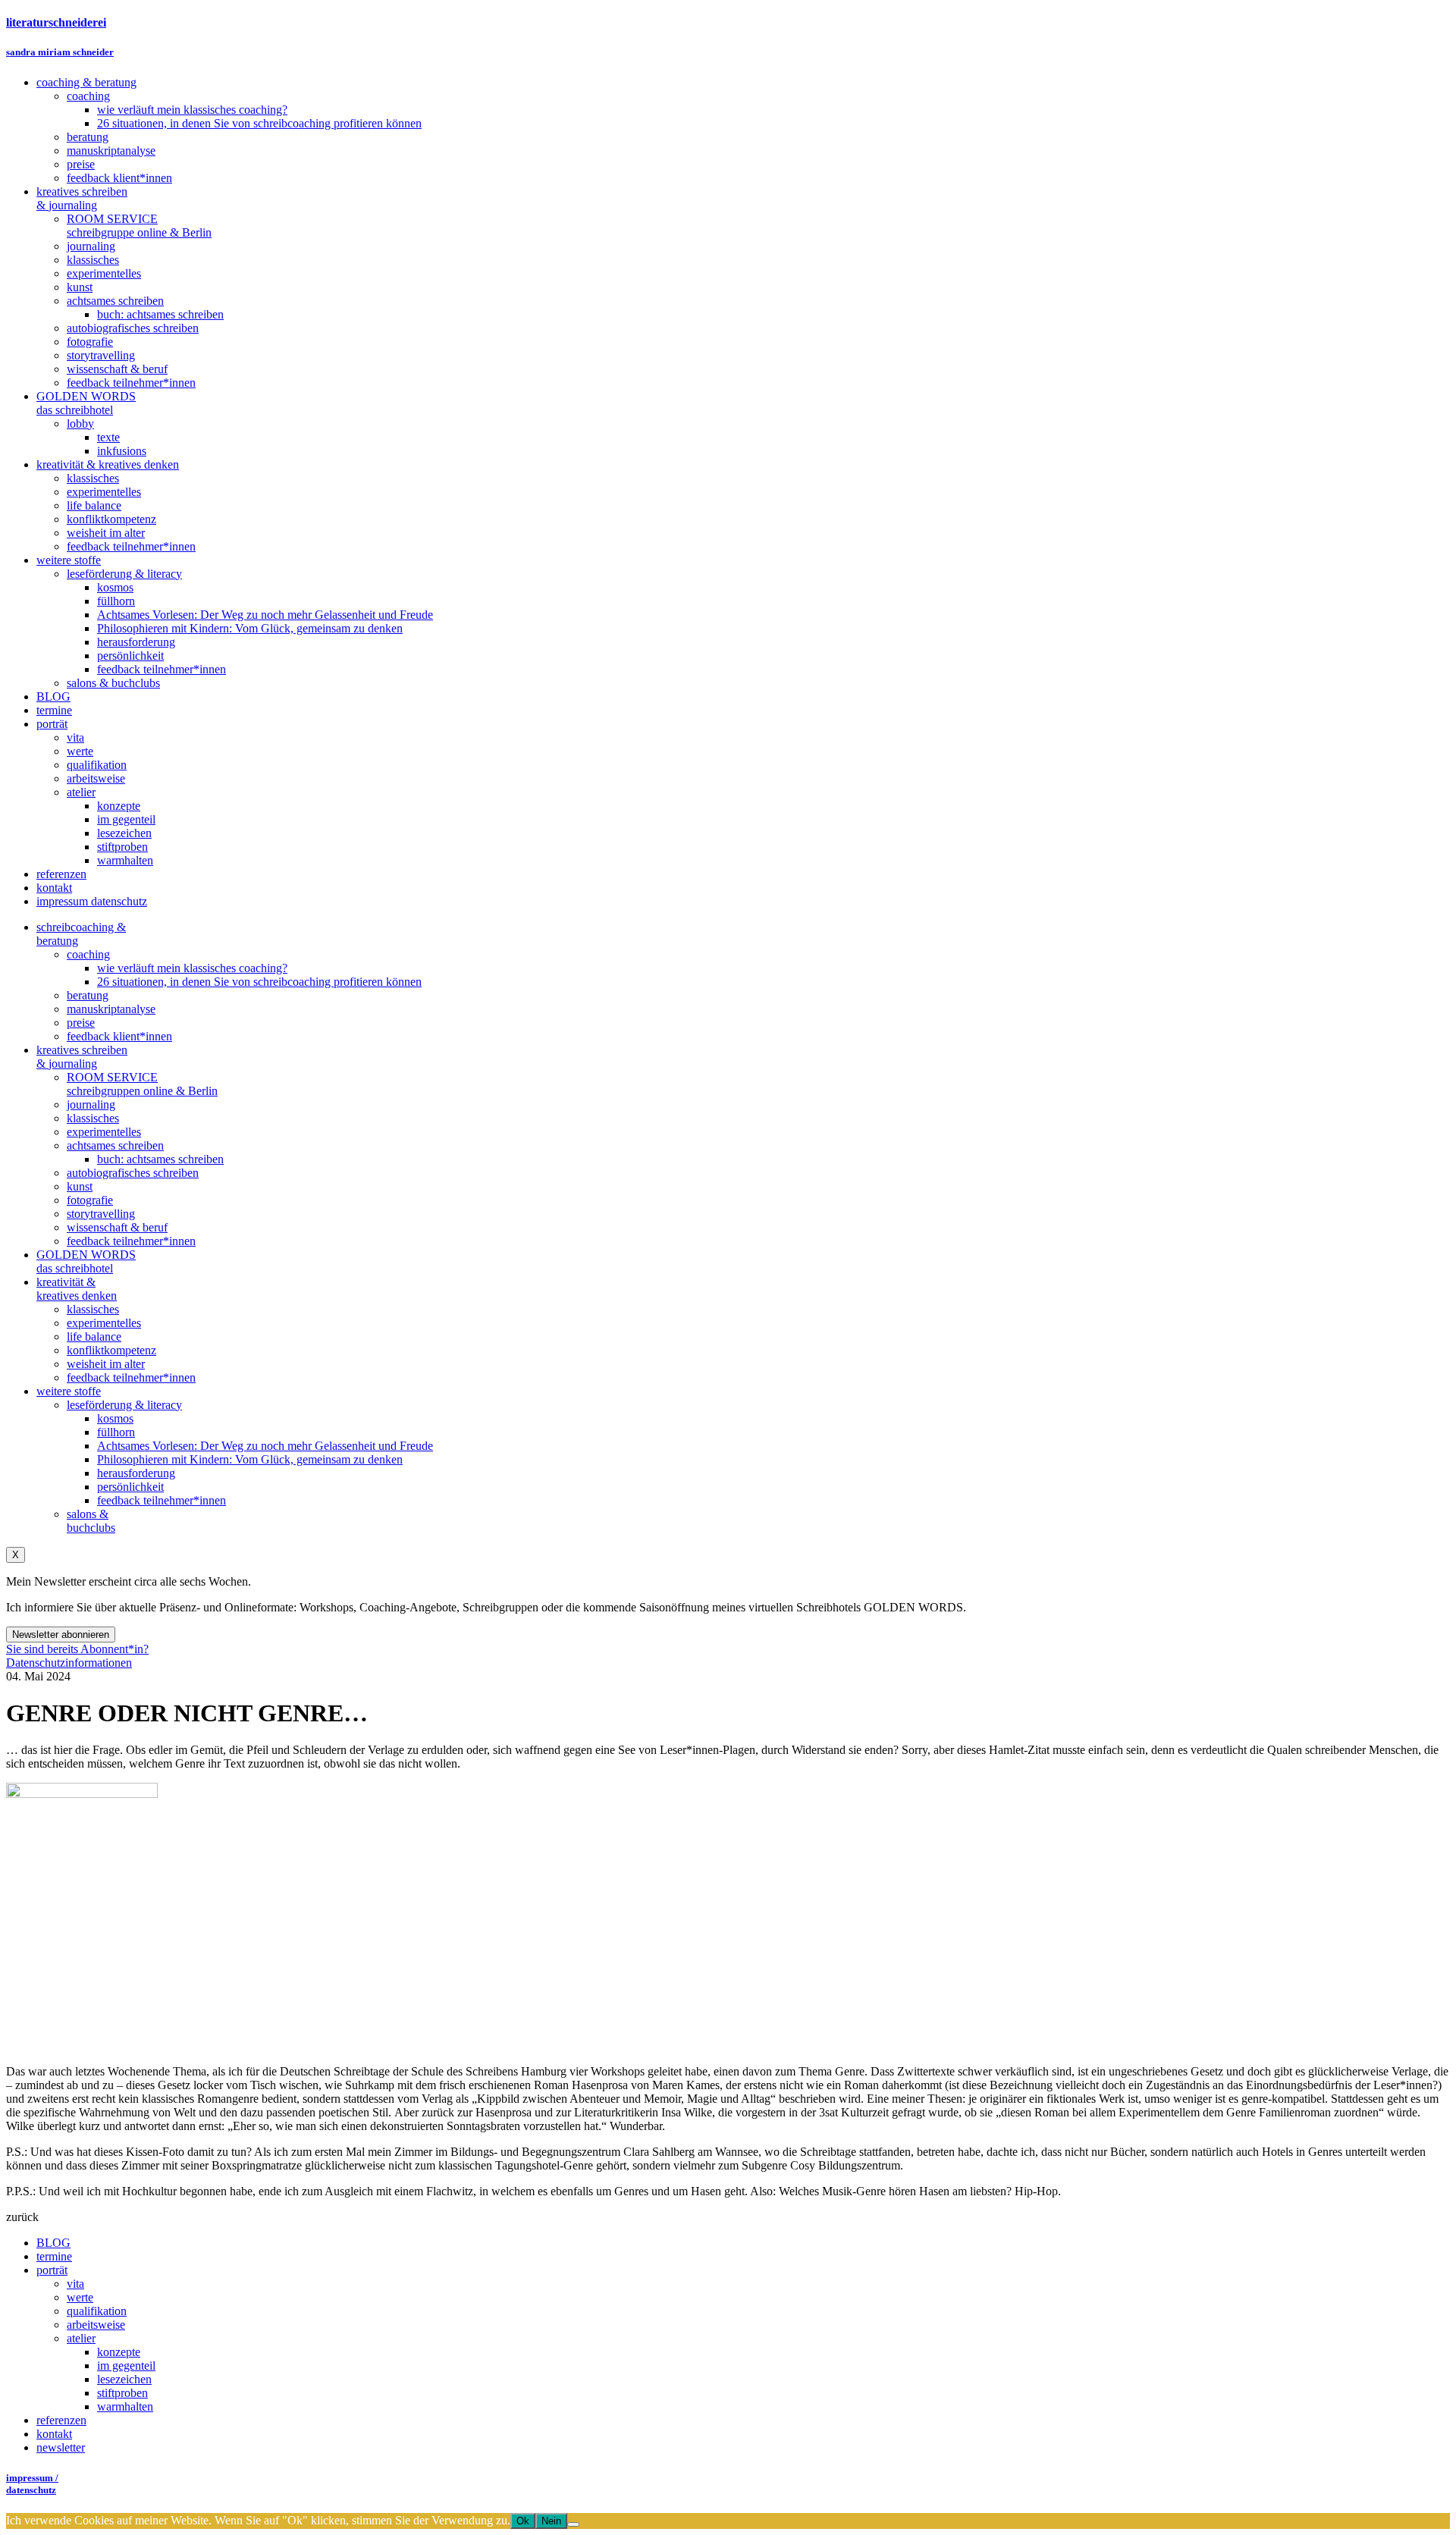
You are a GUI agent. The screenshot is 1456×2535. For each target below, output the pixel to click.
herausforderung (136, 1473)
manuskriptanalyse (111, 1009)
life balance (94, 1337)
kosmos (115, 1418)
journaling (91, 1104)
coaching (88, 954)
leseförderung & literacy (124, 1405)
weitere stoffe (69, 1391)
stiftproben (122, 2393)
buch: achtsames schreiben (160, 1159)
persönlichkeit (130, 1487)
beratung (88, 995)
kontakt (54, 2434)
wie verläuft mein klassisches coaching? (192, 968)
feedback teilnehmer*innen (131, 1241)
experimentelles (104, 1132)
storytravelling (101, 1214)
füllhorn (116, 1432)
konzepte (119, 2352)
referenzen (61, 2420)
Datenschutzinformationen (69, 1663)
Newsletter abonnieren (61, 1635)
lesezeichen (124, 2379)
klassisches (93, 1118)
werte (80, 2297)
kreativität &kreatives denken (77, 1289)
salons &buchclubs (91, 1521)
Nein (551, 2521)
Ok (523, 2521)
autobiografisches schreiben (133, 1173)
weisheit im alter (106, 1364)
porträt (52, 2270)
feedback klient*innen (119, 1036)
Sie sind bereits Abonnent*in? (77, 1649)
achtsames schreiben (115, 1145)
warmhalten (125, 2406)
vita (75, 2284)
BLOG (53, 2243)
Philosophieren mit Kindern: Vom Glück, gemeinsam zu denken (250, 1459)
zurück (22, 2217)
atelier (81, 2338)
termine (54, 2256)
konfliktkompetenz (111, 1350)
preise (81, 1023)
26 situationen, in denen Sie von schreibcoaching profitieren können (259, 982)
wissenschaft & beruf (117, 1227)
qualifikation (97, 2311)
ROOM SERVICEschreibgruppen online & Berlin (142, 1084)
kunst (80, 1186)
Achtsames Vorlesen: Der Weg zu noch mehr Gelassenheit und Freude (265, 1446)
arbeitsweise (96, 2325)
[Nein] (573, 2524)
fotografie (90, 1200)
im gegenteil (126, 2366)
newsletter (61, 2447)
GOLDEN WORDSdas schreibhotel (86, 1261)
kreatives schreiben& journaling (82, 1057)
